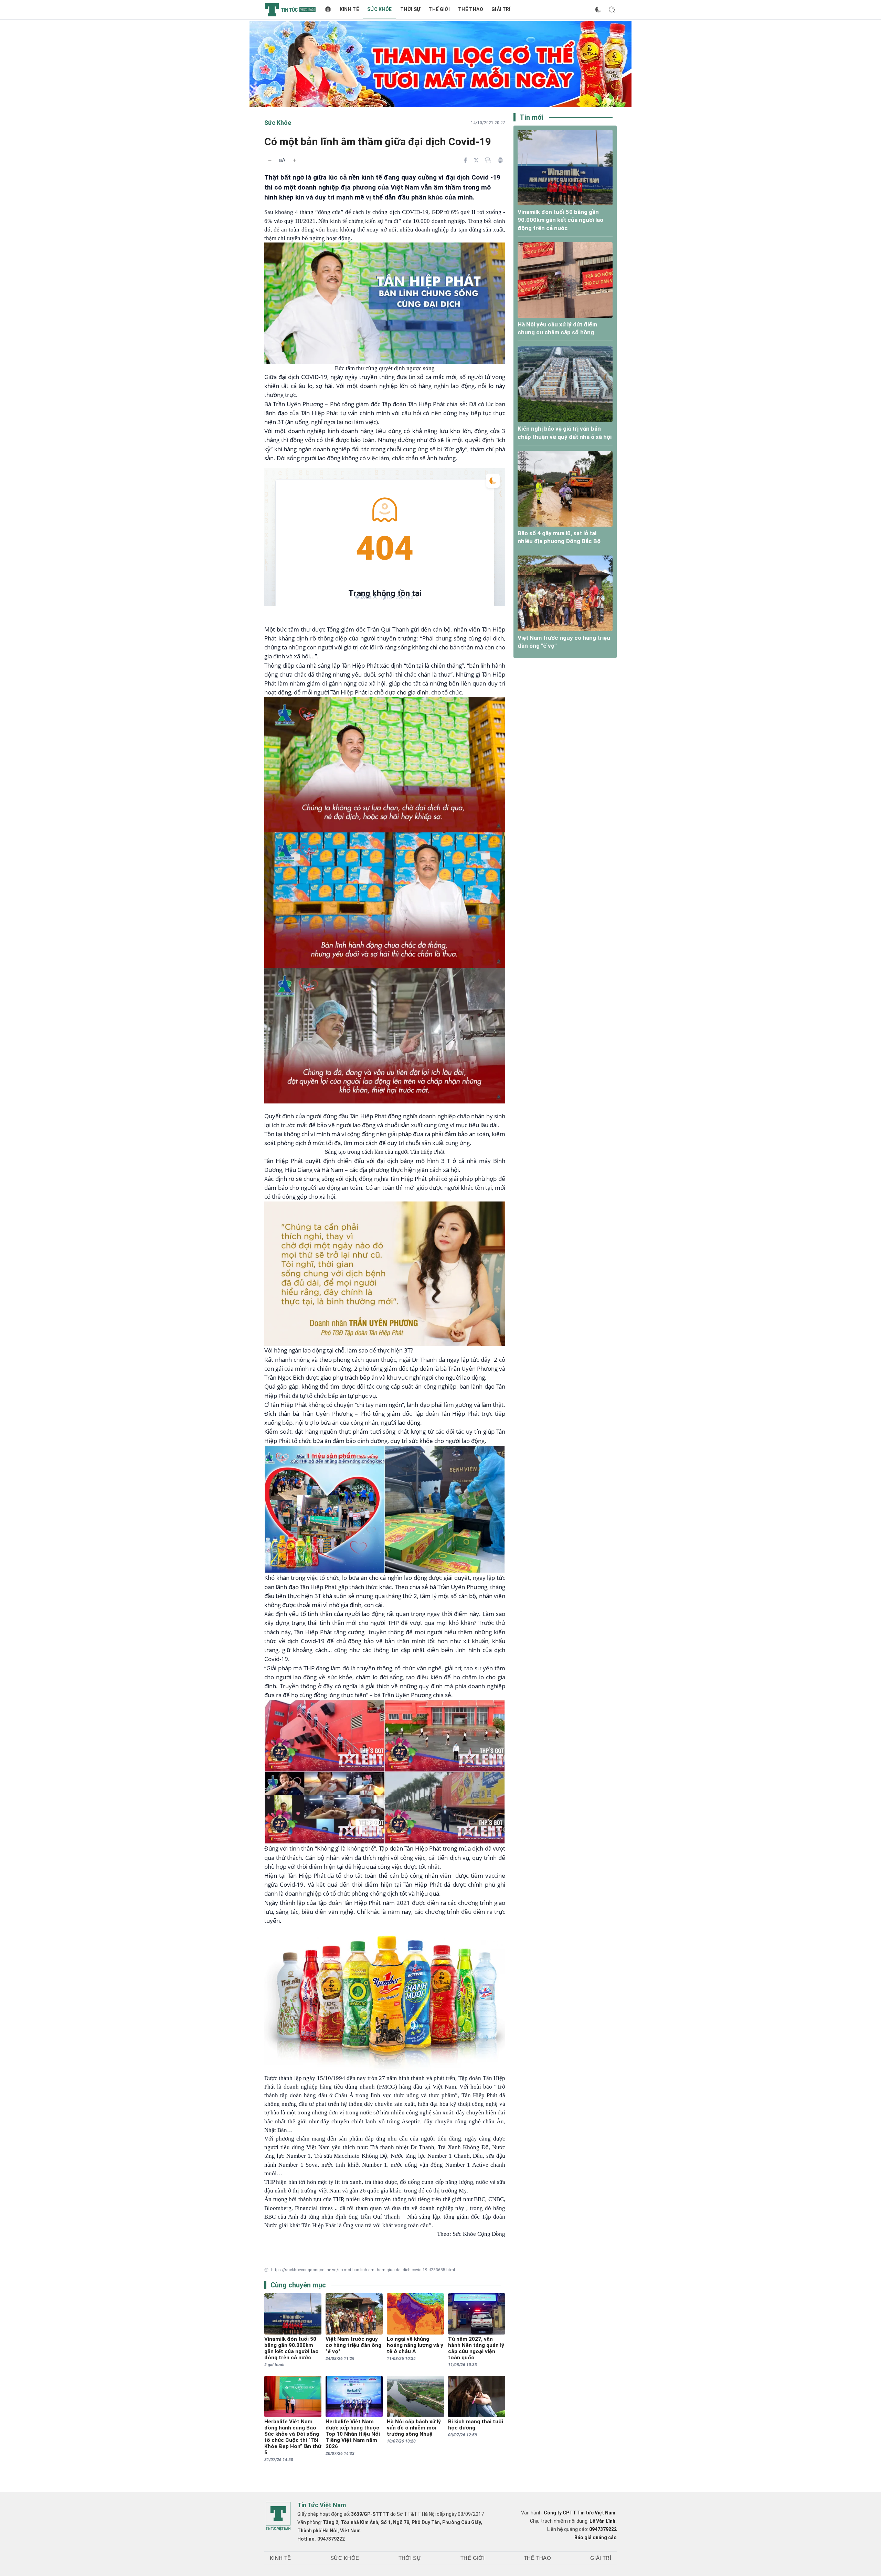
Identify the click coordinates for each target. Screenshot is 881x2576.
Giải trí (501, 9)
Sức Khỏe (380, 9)
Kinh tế (349, 9)
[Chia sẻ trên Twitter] (476, 160)
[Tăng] (295, 160)
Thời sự (410, 9)
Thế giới (439, 9)
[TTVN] (278, 2516)
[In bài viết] (500, 160)
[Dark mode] (598, 10)
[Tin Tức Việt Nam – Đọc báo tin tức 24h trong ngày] (290, 10)
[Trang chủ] (328, 10)
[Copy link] (488, 160)
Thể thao (471, 9)
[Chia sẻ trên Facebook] (465, 160)
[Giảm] (270, 160)
